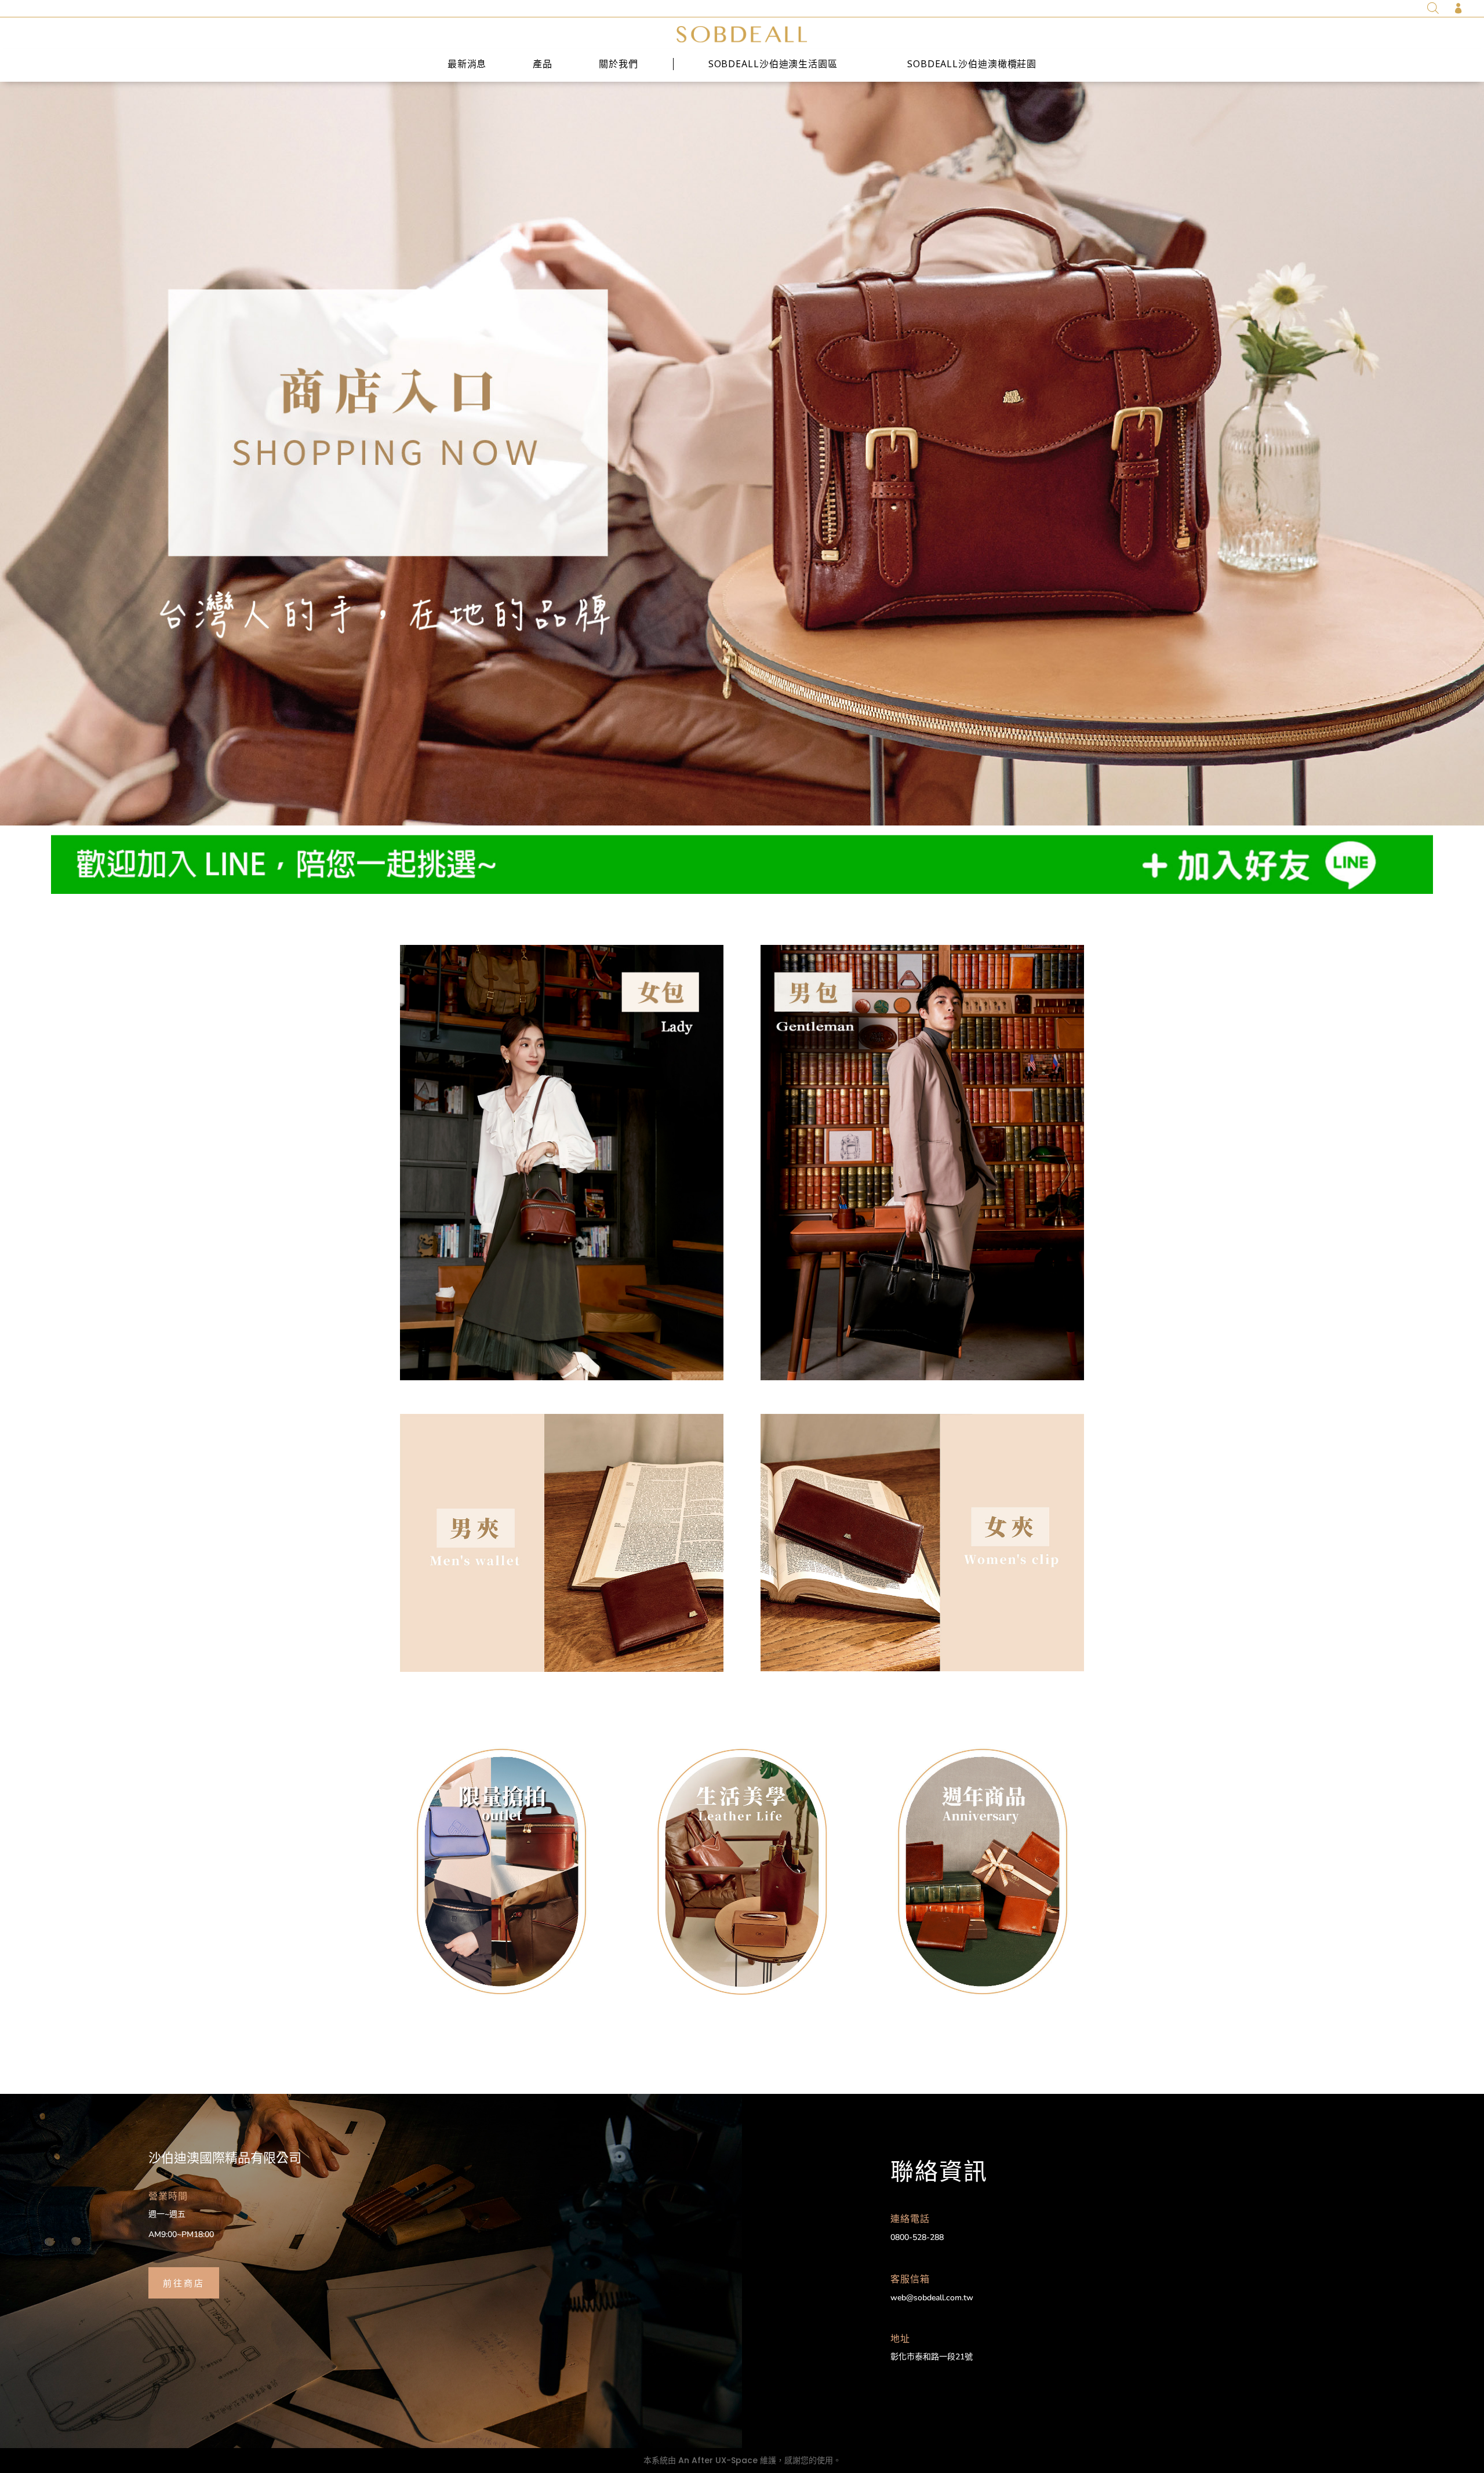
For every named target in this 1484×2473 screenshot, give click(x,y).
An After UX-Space (718, 2460)
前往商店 (184, 2282)
